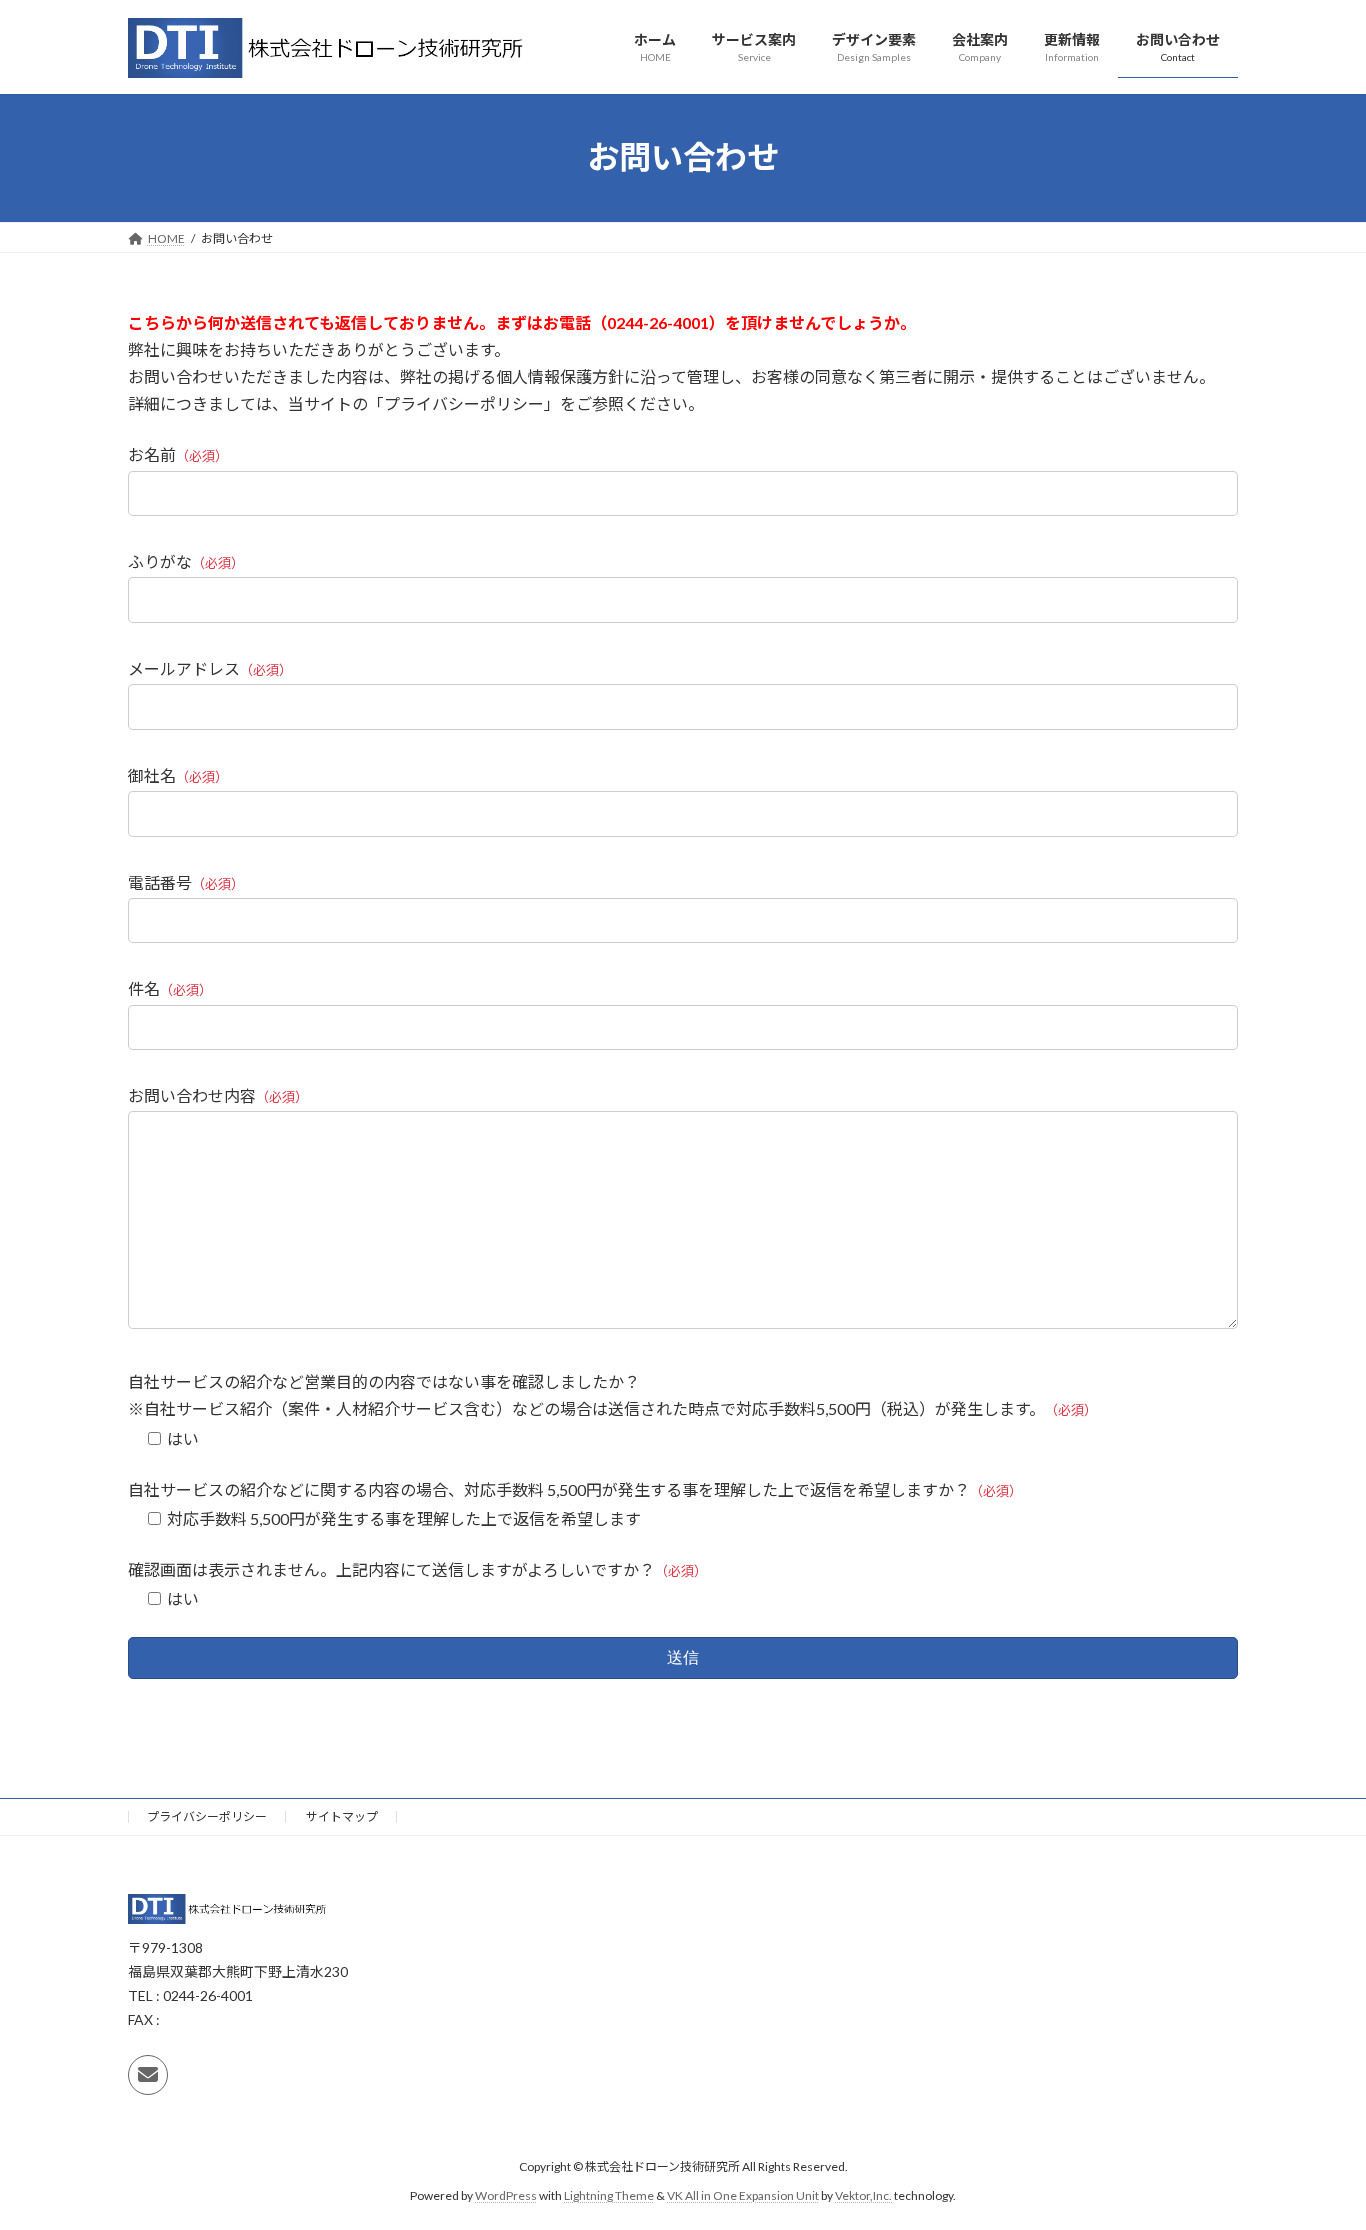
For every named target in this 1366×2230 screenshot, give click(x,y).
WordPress (506, 2194)
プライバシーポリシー (207, 1816)
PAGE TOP (1315, 2144)
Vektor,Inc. (863, 2194)
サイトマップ (342, 1816)
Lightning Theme (609, 2194)
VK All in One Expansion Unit (743, 2194)
